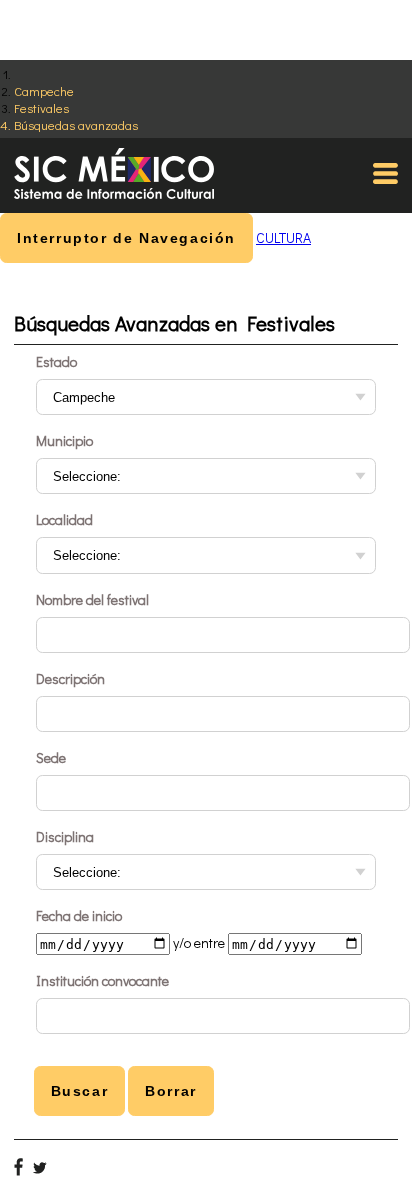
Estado (56, 361)
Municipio (64, 440)
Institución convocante (102, 980)
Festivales (41, 107)
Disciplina (65, 836)
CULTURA (283, 237)
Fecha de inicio (79, 915)
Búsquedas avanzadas (76, 124)
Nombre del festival (92, 599)
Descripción (70, 678)
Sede (51, 757)
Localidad (64, 519)
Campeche (44, 90)
